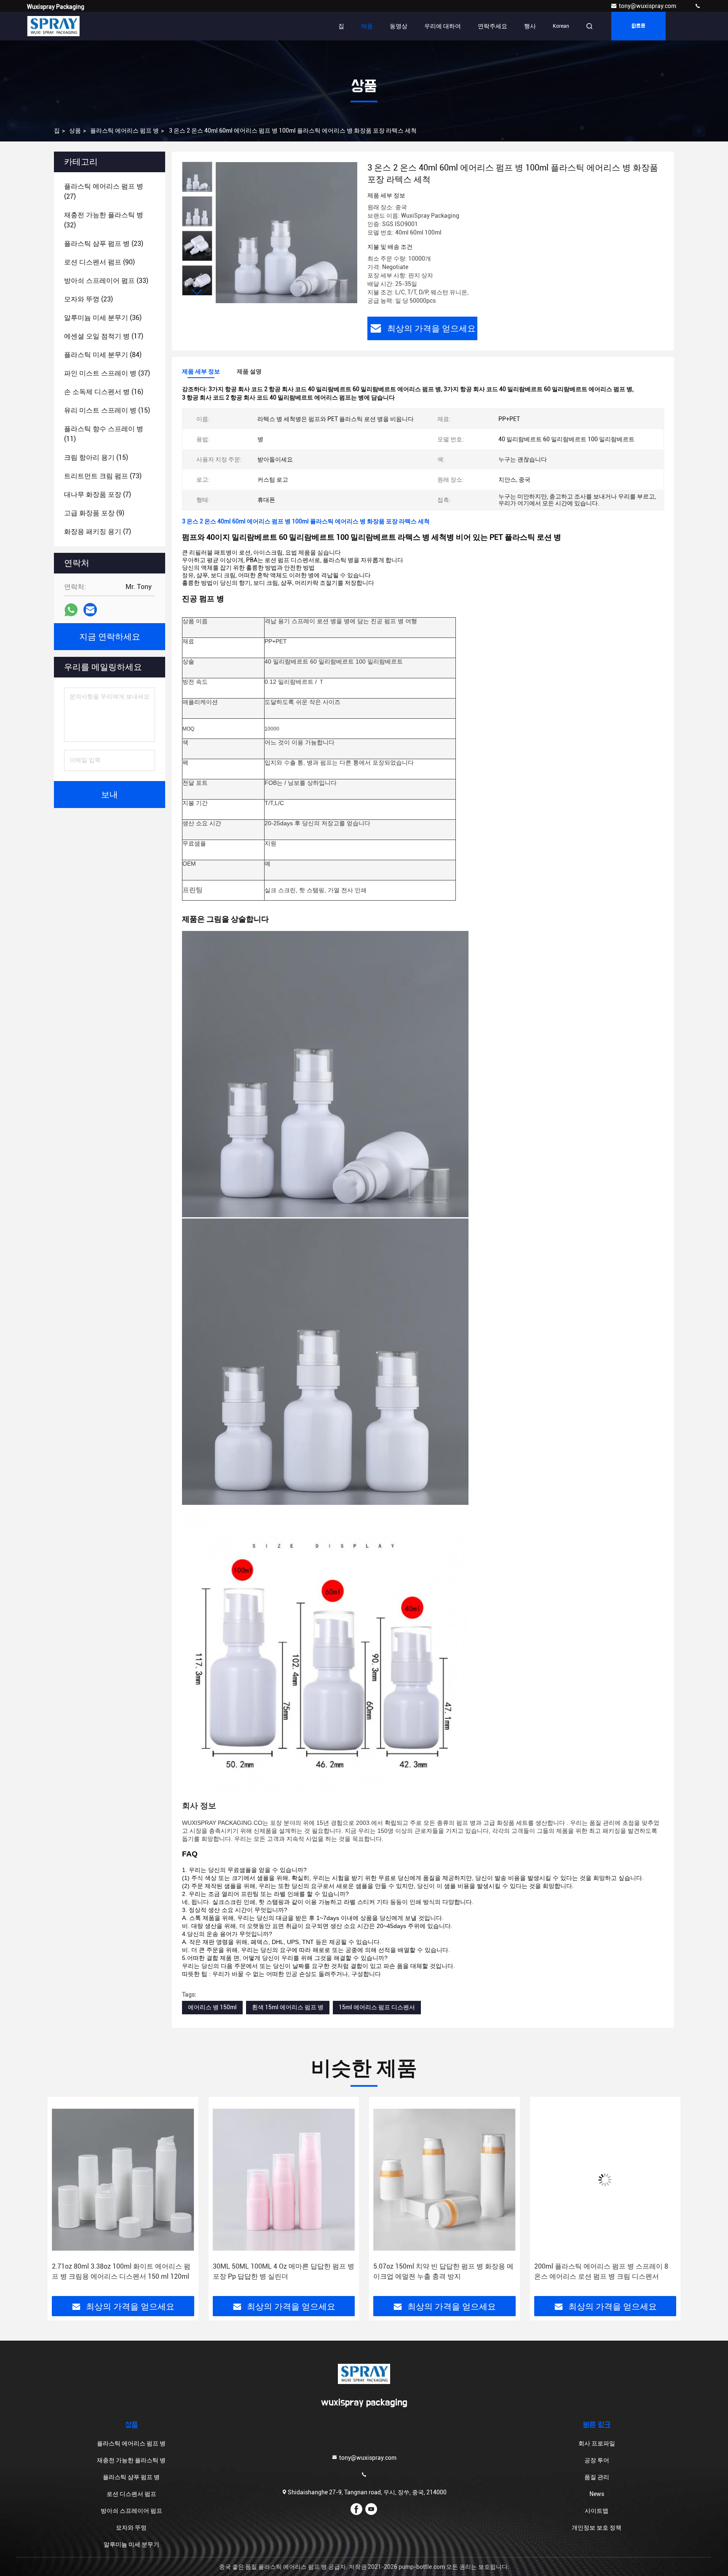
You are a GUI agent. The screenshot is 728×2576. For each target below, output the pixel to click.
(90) (99, 262)
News (597, 2494)
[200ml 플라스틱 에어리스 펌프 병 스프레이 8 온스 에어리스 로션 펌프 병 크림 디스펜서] (444, 2180)
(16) (104, 392)
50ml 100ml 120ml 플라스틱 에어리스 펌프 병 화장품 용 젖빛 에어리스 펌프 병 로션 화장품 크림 (605, 2272)
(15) (107, 410)
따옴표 (638, 26)
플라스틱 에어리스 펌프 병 (124, 131)
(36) (103, 318)
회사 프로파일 (597, 2443)
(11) (104, 434)
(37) (107, 373)
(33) (106, 281)
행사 (530, 26)
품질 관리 (597, 2477)
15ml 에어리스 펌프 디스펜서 (377, 2007)
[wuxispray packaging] (698, 6)
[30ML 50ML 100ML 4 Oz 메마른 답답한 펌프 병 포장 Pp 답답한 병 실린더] (123, 2180)
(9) (94, 513)
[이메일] (90, 610)
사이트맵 (597, 2511)
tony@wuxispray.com (648, 6)
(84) (103, 355)
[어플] (71, 610)
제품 (367, 26)
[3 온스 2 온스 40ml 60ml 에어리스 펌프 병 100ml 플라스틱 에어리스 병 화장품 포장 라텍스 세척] (286, 232)
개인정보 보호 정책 (597, 2528)
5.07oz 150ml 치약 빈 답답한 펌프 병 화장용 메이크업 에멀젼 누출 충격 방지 (283, 2271)
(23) (104, 244)
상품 (75, 131)
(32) (104, 220)
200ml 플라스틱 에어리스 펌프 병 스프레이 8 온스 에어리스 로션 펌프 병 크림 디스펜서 (440, 2271)
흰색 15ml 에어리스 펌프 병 (288, 2007)
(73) (103, 476)
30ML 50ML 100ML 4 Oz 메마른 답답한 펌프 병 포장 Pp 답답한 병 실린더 (123, 2271)
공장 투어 (597, 2460)
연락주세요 (492, 26)
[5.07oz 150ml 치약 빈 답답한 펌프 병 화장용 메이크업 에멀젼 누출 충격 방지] (284, 2180)
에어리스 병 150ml (212, 2007)
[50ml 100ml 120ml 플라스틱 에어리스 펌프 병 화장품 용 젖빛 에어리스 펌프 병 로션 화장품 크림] (605, 2180)
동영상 (399, 26)
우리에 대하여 (443, 26)
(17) (104, 336)
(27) (104, 191)
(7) (98, 495)
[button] (197, 292)
